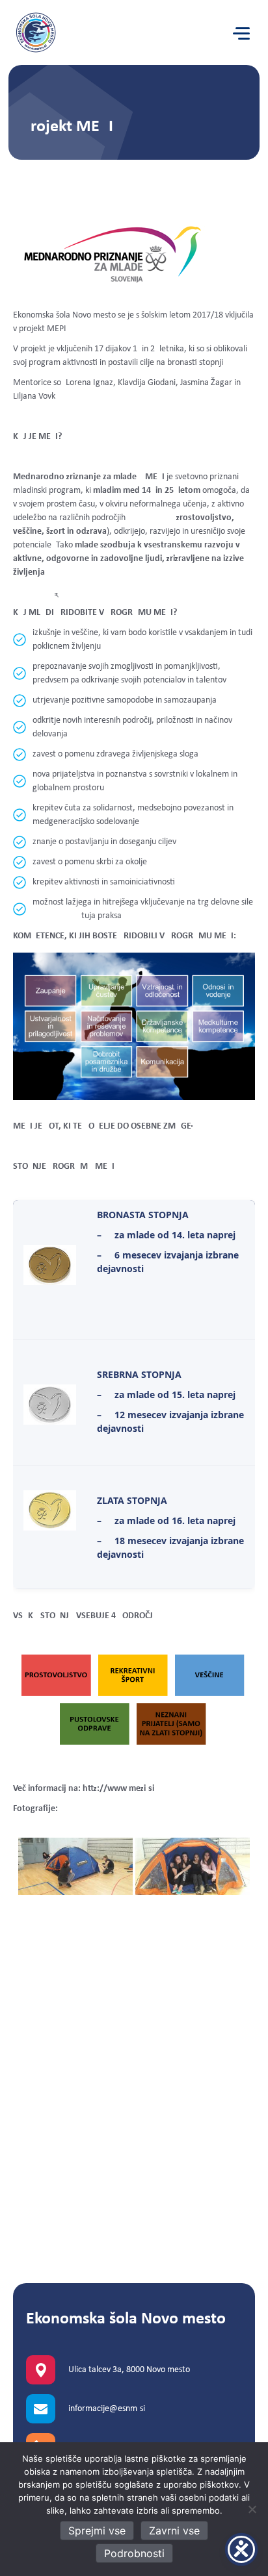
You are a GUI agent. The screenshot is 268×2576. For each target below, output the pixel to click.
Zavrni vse (174, 2531)
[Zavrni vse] (252, 2509)
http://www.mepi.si (118, 1789)
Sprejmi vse (97, 2531)
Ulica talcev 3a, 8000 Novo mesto (129, 2370)
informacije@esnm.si (107, 2409)
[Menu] (241, 34)
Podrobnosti (134, 2553)
